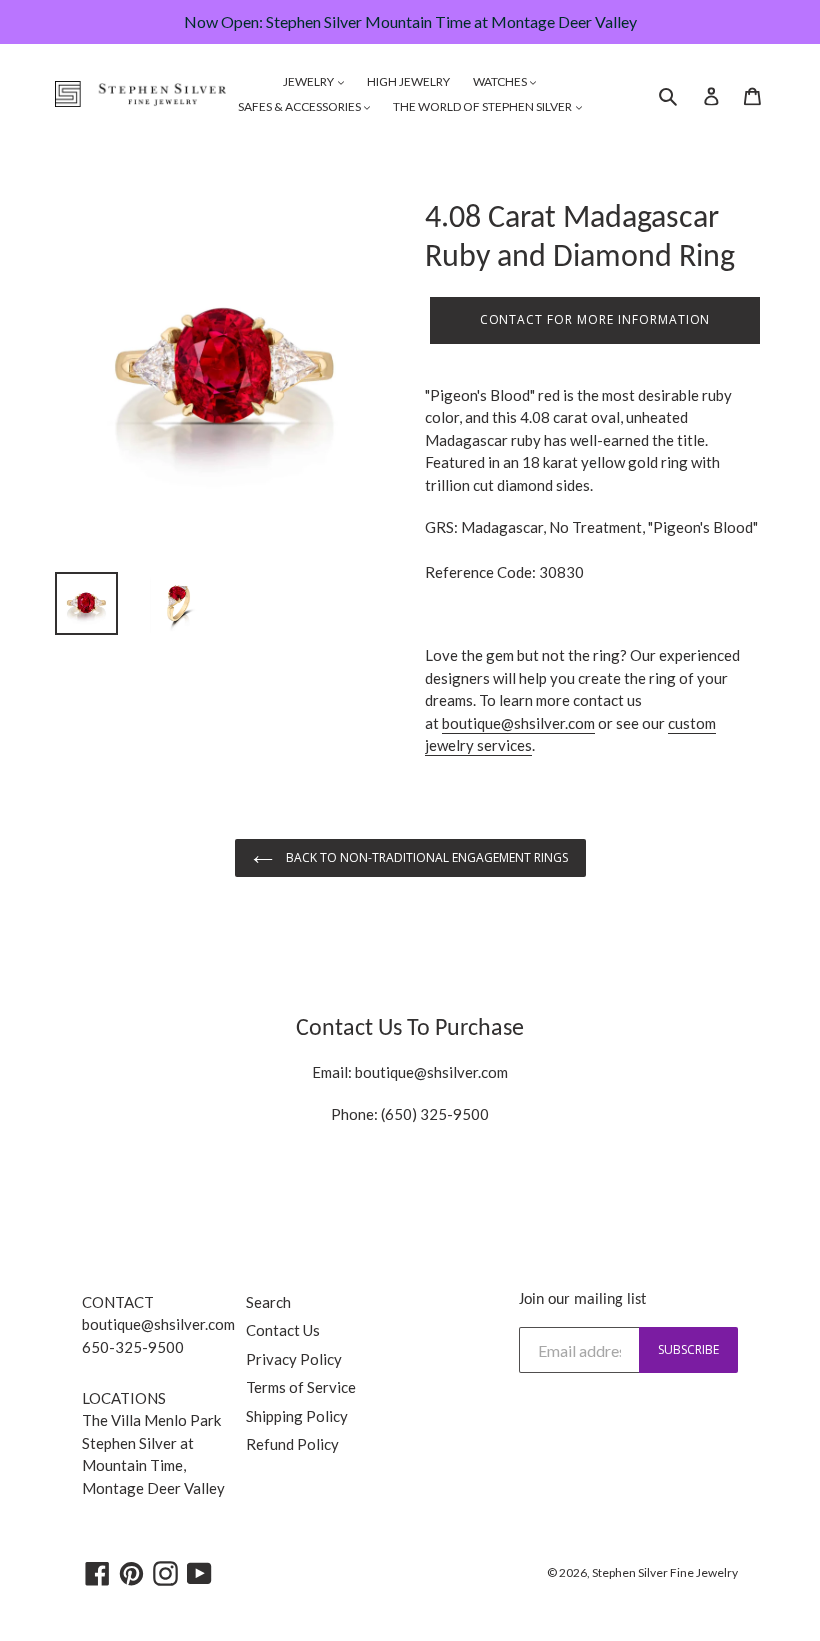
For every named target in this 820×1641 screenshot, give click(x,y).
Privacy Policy (294, 1359)
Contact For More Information (595, 319)
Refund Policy (292, 1444)
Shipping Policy (297, 1416)
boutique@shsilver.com (518, 723)
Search (268, 1302)
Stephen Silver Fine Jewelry (665, 1572)
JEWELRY (309, 81)
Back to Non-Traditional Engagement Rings (425, 857)
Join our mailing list (582, 1300)
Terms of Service (301, 1387)
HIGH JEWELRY (408, 81)
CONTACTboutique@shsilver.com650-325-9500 (158, 1324)
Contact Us (283, 1330)
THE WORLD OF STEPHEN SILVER (483, 106)
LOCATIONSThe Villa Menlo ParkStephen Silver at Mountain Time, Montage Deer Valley (153, 1443)
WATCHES (501, 81)
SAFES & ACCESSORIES (300, 106)
